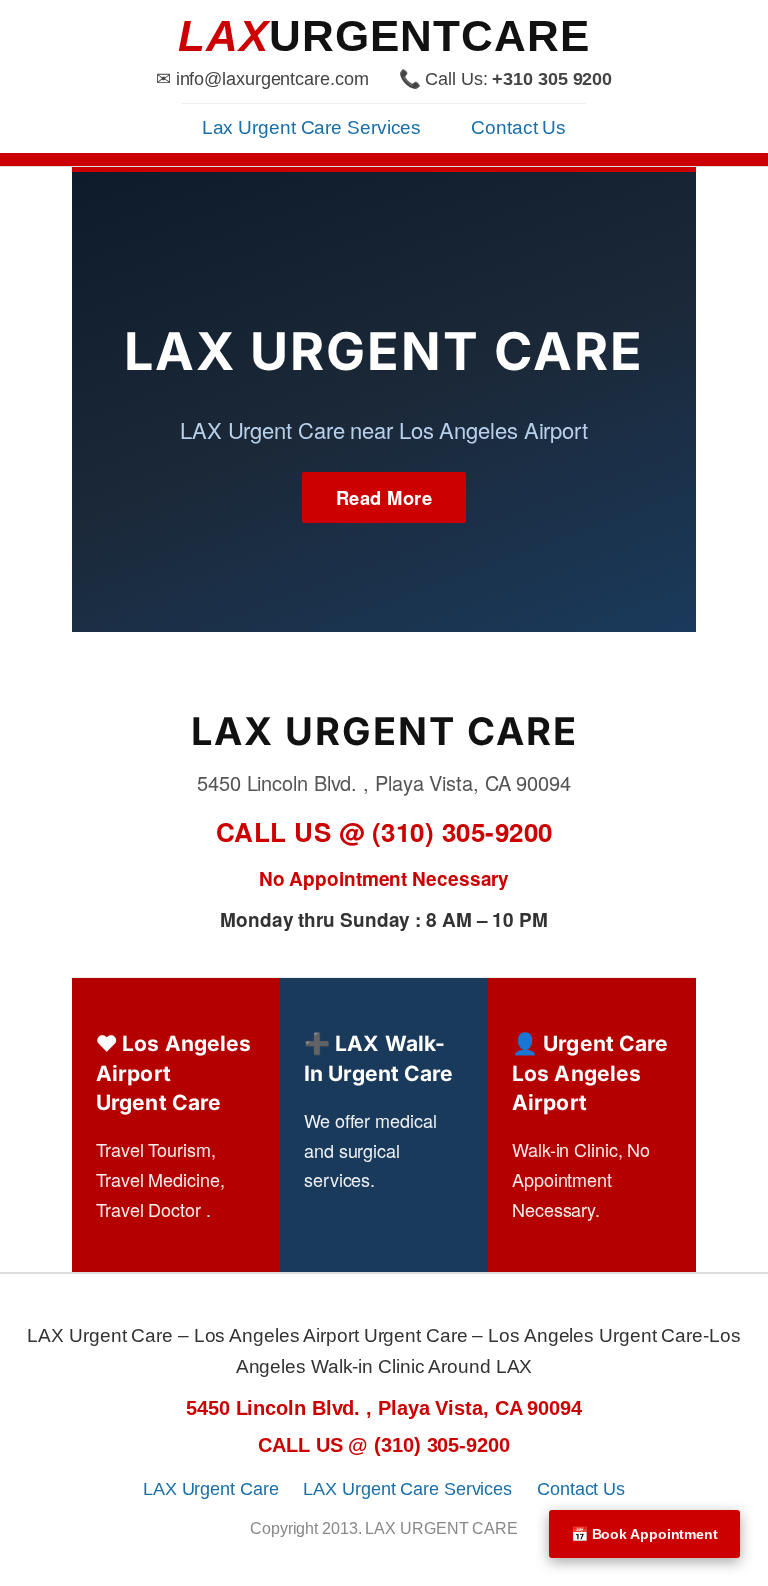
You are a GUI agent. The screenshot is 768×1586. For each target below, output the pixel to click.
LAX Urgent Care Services (407, 1489)
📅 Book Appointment (644, 1534)
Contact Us (518, 127)
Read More (384, 497)
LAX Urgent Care (211, 1489)
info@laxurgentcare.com (272, 79)
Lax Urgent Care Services (312, 127)
